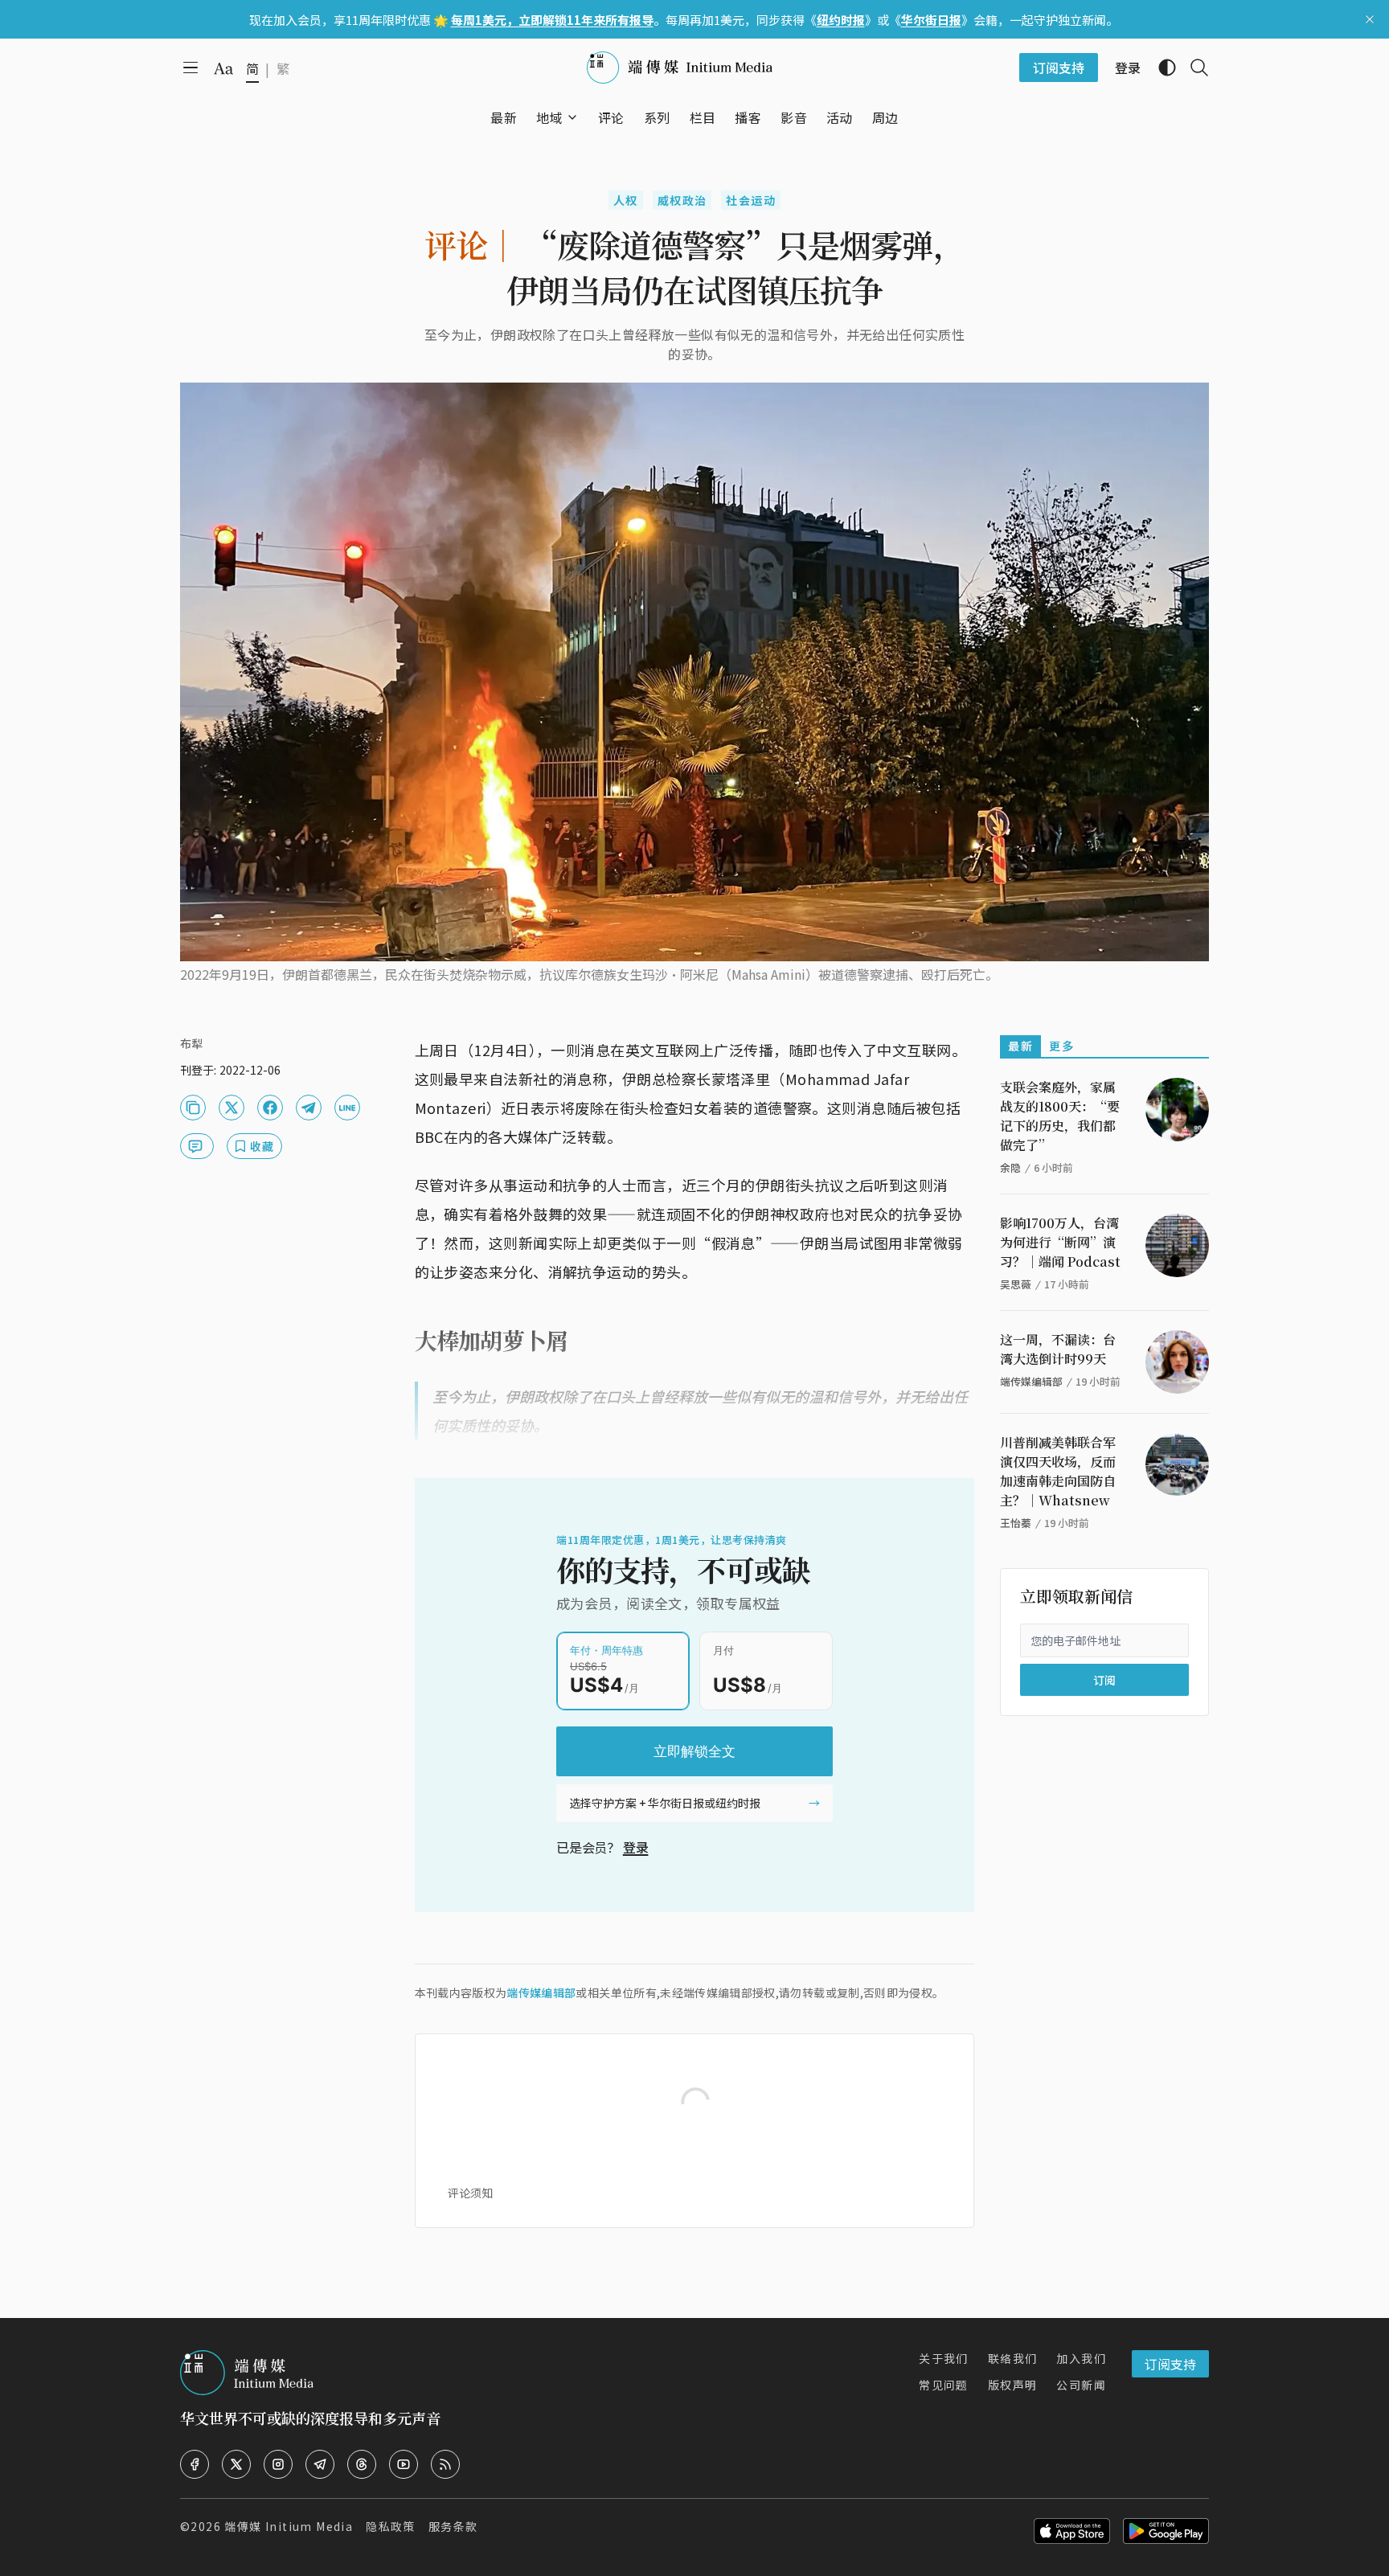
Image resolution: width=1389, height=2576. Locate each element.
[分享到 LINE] (347, 1108)
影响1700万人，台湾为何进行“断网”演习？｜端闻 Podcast (1060, 1242)
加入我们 (1081, 2358)
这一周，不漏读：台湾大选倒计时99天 (1058, 1349)
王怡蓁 (1016, 1523)
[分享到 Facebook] (270, 1108)
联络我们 (1013, 2358)
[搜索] (1193, 68)
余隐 (1010, 1167)
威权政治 (682, 200)
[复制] (193, 1108)
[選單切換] (572, 117)
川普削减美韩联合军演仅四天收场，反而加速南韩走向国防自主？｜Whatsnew (1058, 1471)
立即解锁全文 (694, 1751)
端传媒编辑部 (541, 1992)
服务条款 (453, 2526)
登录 (636, 1847)
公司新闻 (1081, 2385)
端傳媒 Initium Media (289, 2526)
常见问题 (944, 2385)
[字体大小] (223, 68)
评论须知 (470, 2193)
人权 (626, 200)
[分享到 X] (231, 1108)
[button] (549, 117)
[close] (1370, 19)
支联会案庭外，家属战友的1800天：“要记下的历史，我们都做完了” (1060, 1116)
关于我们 (944, 2358)
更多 (1061, 1046)
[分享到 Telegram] (309, 1108)
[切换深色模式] (1161, 68)
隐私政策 (391, 2526)
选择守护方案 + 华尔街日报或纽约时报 (665, 1803)
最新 (1020, 1046)
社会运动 (751, 200)
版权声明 (1013, 2385)
